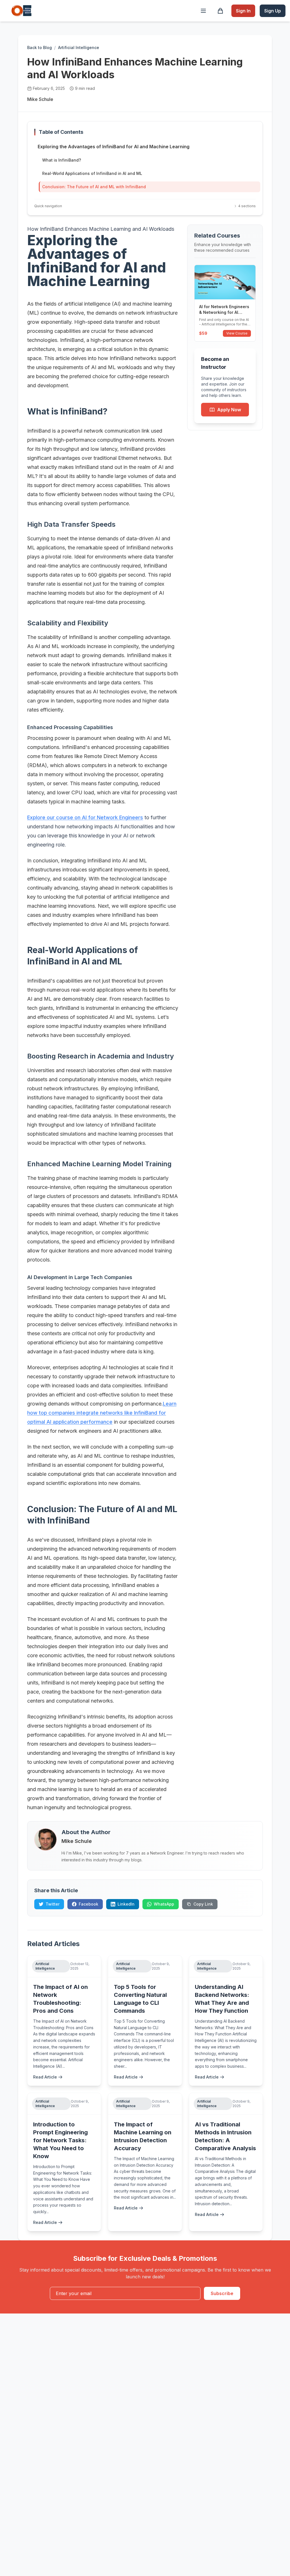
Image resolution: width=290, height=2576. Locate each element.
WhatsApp (164, 1904)
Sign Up (273, 11)
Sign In (243, 11)
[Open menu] (203, 11)
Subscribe (222, 2293)
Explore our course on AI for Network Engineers (85, 817)
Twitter (53, 1904)
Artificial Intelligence (79, 47)
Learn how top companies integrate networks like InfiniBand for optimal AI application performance (102, 1413)
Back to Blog (40, 47)
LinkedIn (126, 1904)
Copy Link (203, 1904)
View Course (237, 333)
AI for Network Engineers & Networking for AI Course (224, 312)
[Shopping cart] (220, 11)
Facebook (89, 1904)
